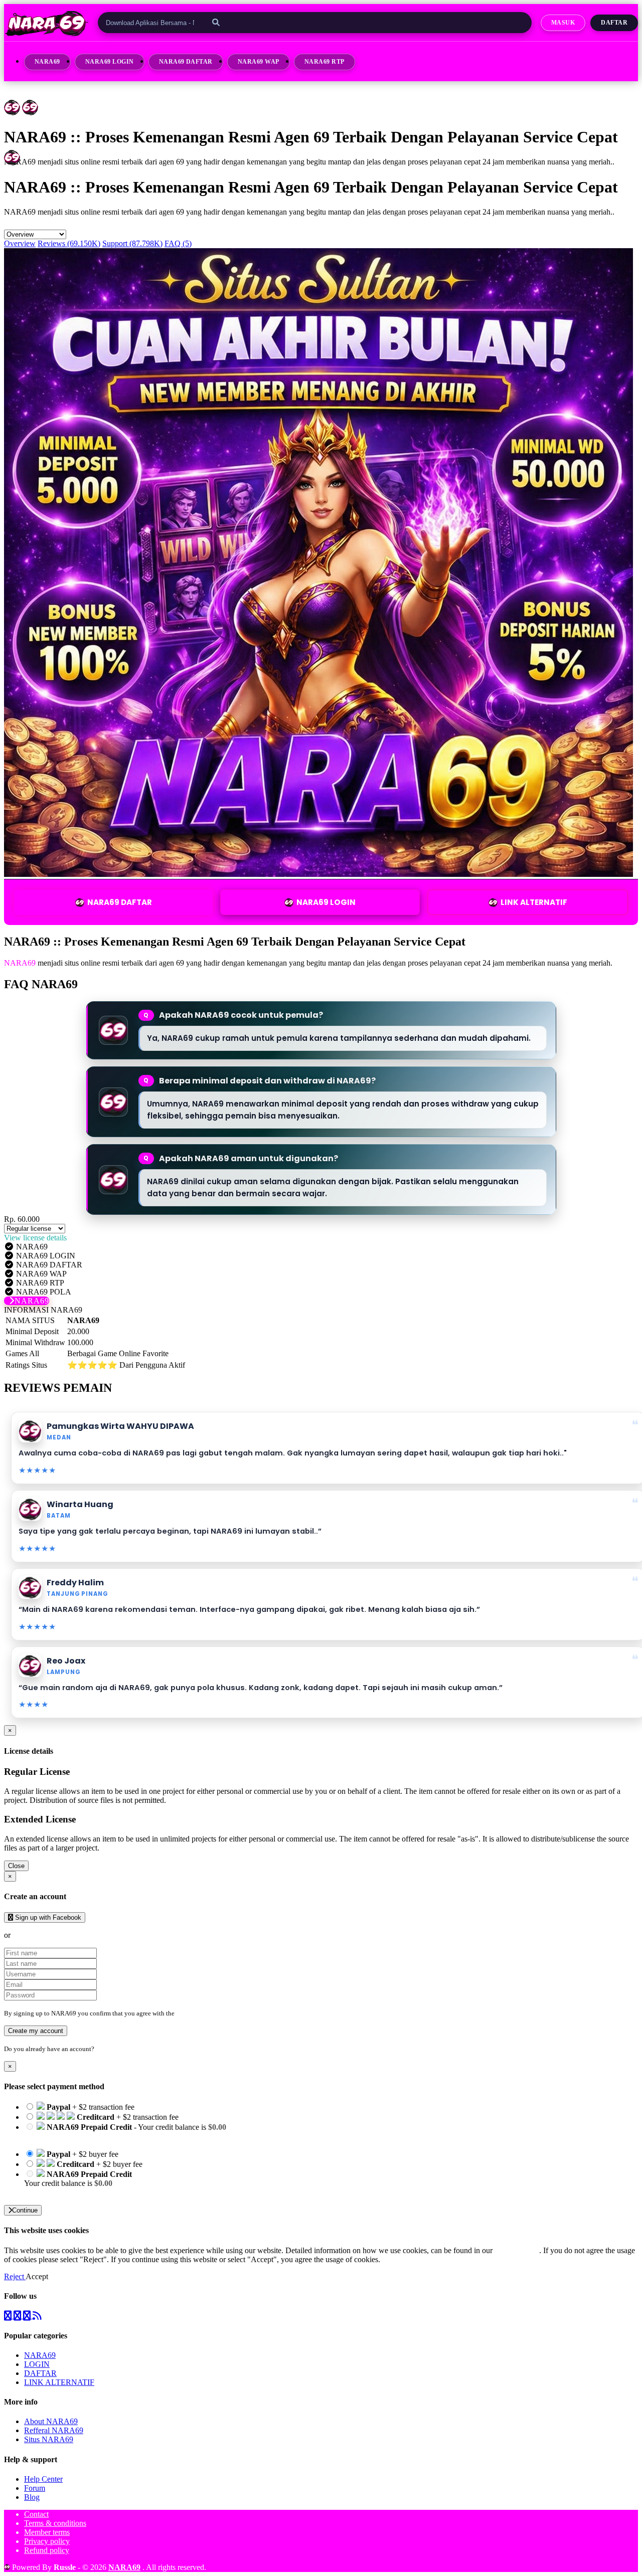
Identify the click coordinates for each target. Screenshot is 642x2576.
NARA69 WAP (259, 62)
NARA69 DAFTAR (186, 62)
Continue (25, 2210)
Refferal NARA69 (54, 2430)
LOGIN (37, 2364)
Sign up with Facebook (47, 1917)
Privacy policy (47, 2541)
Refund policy (47, 2550)
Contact (36, 2514)
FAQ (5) (178, 243)
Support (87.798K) (132, 243)
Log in (105, 2049)
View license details (35, 1238)
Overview (20, 243)
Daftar (614, 23)
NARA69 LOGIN (110, 62)
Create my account (36, 2031)
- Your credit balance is (125, 2132)
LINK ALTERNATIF (534, 902)
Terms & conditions (55, 2523)
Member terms (47, 2532)
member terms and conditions (216, 2013)
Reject (15, 2276)
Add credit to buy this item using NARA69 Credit (103, 2136)
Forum (35, 2488)
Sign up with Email (43, 1935)
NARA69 (47, 62)
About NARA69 (51, 2421)
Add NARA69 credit (58, 2192)
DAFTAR (40, 2373)
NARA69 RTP (325, 62)
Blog (32, 2497)
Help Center (43, 2479)
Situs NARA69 (49, 2439)
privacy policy (517, 2250)
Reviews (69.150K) (69, 243)
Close (16, 1866)
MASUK (563, 23)
